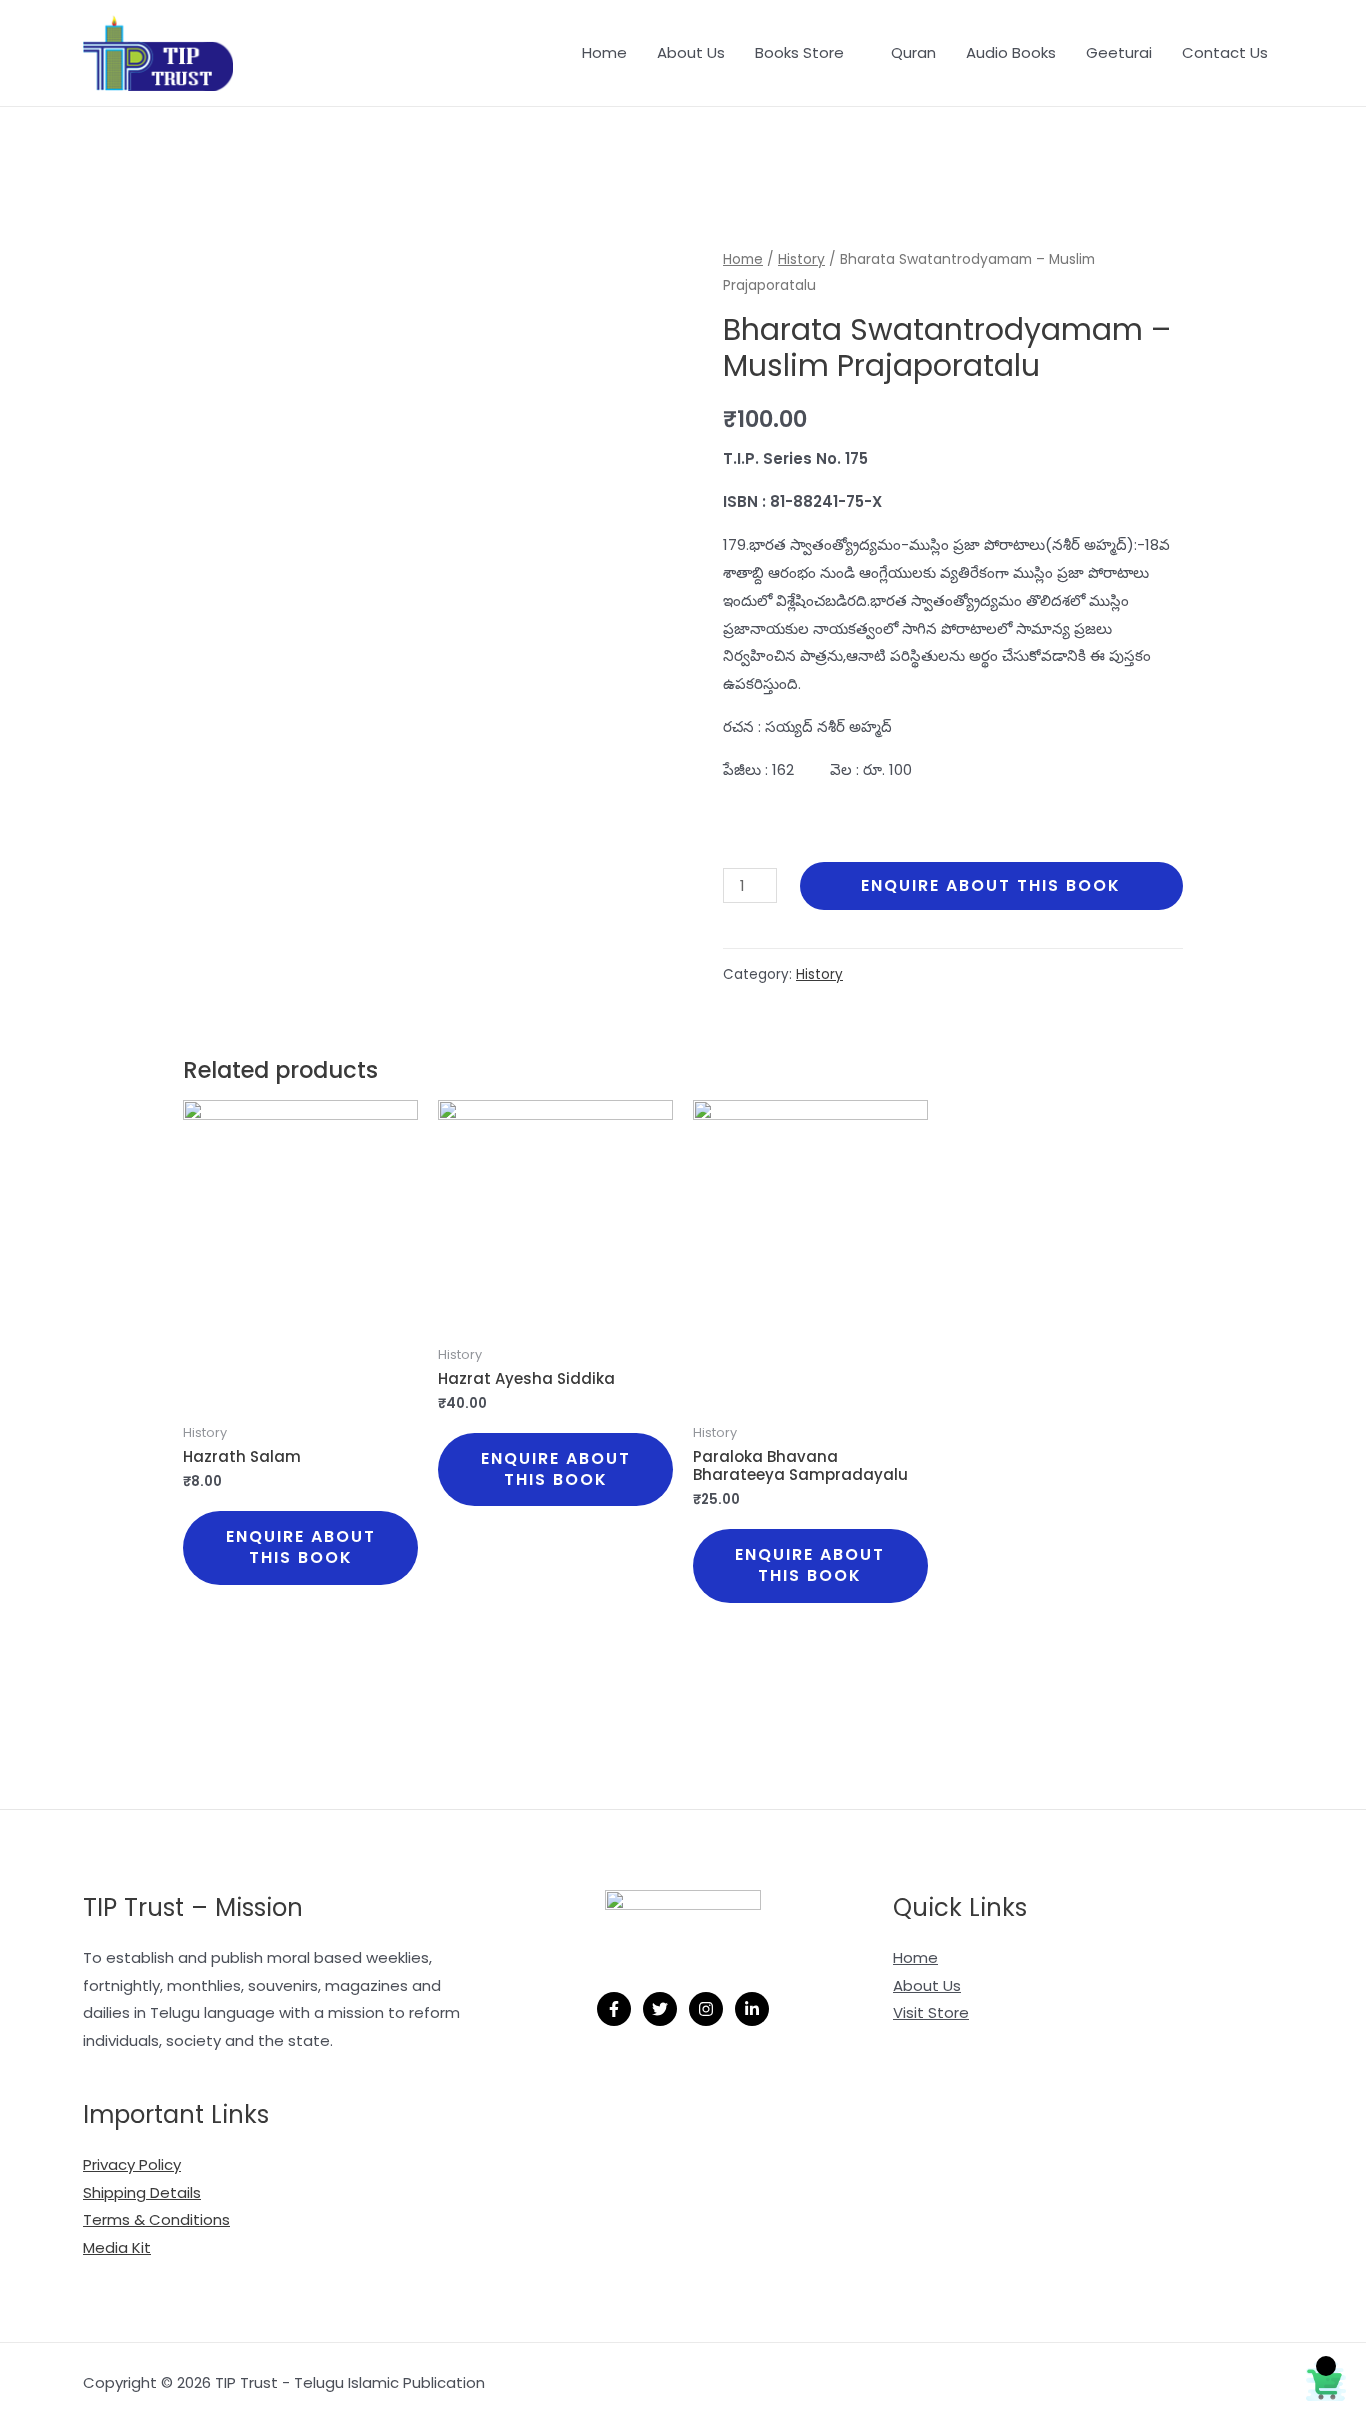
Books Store (799, 52)
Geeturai (1119, 52)
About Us (691, 52)
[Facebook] (614, 2009)
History (801, 259)
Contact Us (1225, 52)
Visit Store (931, 2012)
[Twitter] (660, 2009)
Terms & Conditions (156, 2219)
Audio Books (1011, 52)
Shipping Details (142, 2192)
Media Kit (117, 2247)
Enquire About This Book (991, 885)
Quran (913, 52)
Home (604, 52)
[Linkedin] (752, 2009)
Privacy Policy (132, 2164)
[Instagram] (706, 2009)
